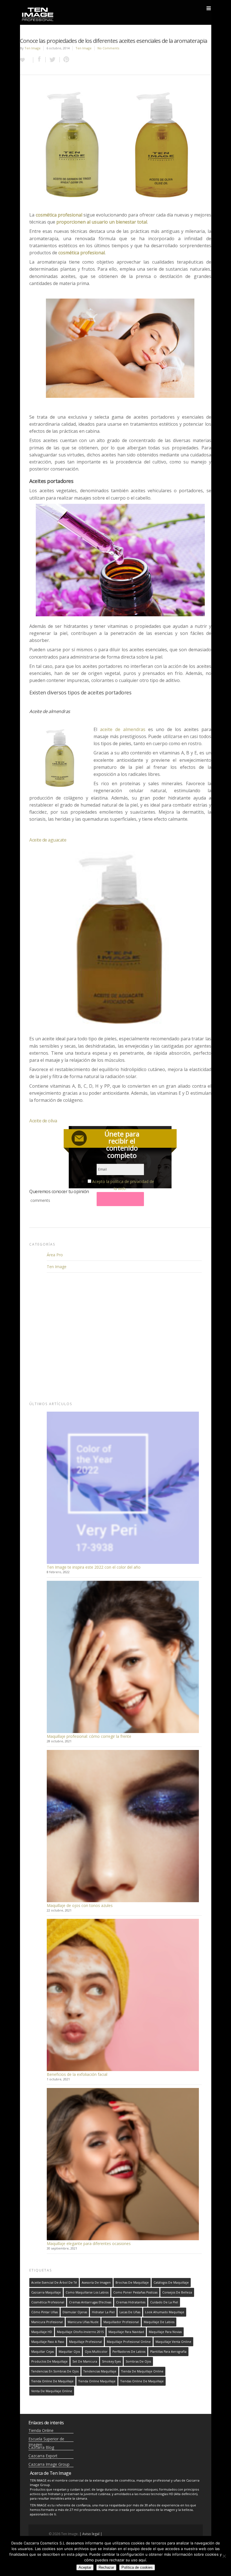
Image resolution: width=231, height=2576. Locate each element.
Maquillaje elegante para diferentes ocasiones (89, 2243)
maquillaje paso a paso (48, 2342)
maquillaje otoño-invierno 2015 (80, 2332)
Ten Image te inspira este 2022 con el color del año (94, 1567)
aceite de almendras (123, 729)
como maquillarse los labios (87, 2292)
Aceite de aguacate (48, 840)
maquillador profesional (121, 2322)
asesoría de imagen (96, 2283)
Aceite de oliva (43, 1121)
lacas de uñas (130, 2312)
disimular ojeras (75, 2312)
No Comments (108, 48)
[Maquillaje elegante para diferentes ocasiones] (123, 2164)
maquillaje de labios (159, 2322)
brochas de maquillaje (132, 2283)
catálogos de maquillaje (171, 2283)
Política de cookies (137, 2567)
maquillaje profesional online (129, 2342)
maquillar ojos (69, 2352)
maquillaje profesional (85, 2342)
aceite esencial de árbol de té (54, 2283)
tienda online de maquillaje (52, 2381)
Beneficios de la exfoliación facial (77, 2074)
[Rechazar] (224, 2556)
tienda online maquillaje (97, 2381)
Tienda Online (41, 2430)
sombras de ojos (138, 2361)
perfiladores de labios (129, 2352)
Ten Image (33, 48)
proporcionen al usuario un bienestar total (102, 222)
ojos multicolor (96, 2352)
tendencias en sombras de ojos (55, 2371)
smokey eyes (111, 2361)
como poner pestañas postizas (135, 2292)
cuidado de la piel (164, 2302)
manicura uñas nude (83, 2322)
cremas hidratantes (131, 2302)
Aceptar (85, 2567)
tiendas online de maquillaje (142, 2381)
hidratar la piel (103, 2312)
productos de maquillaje (49, 2361)
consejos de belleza (177, 2292)
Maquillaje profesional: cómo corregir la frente (89, 1736)
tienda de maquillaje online (142, 2371)
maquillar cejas (43, 2352)
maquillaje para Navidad (126, 2332)
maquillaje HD (42, 2332)
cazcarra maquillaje (46, 2292)
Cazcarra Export (43, 2456)
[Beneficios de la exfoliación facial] (123, 1995)
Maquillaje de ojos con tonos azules (80, 1905)
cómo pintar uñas (45, 2312)
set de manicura (85, 2361)
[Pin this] (65, 60)
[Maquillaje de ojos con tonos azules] (123, 1826)
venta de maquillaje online (52, 2391)
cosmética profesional (59, 215)
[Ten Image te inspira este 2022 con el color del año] (123, 1488)
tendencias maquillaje (100, 2371)
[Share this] (39, 60)
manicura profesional (47, 2322)
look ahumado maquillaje (165, 2312)
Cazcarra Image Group (49, 2464)
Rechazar (106, 2567)
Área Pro (55, 1255)
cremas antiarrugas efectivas (90, 2302)
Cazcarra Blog (41, 2447)
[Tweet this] (53, 60)
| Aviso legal (89, 2534)
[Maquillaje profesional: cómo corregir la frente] (123, 1657)
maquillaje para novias (165, 2332)
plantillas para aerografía (168, 2352)
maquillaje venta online (173, 2342)
